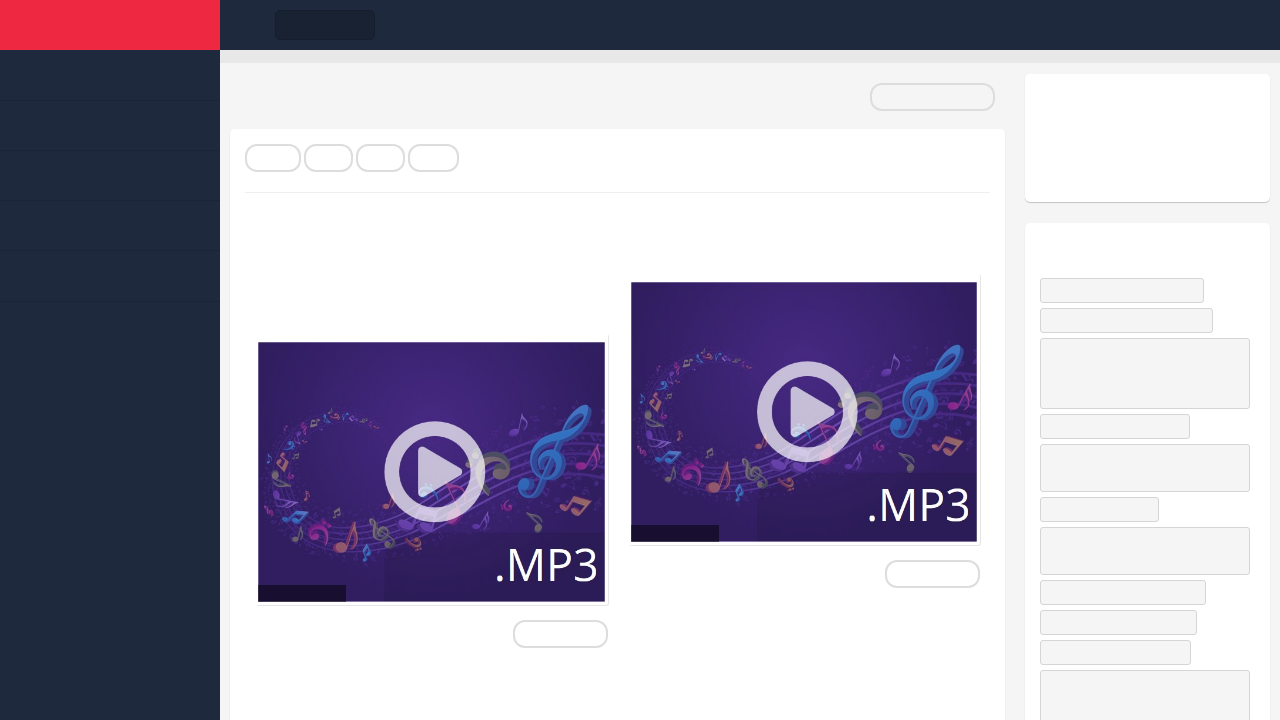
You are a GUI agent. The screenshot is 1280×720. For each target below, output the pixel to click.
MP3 (328, 158)
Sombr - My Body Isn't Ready (1131, 320)
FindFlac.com (110, 25)
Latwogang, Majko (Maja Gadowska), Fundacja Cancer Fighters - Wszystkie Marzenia (1144, 373)
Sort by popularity (932, 97)
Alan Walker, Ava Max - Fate (1127, 592)
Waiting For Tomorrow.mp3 (777, 243)
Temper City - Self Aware (1119, 426)
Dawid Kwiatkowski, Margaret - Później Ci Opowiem (1130, 550)
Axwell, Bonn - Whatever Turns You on (1140, 467)
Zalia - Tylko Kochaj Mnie (1120, 652)
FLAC (273, 158)
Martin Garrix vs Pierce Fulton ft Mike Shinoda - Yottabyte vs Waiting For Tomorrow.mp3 (422, 273)
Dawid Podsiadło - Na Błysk (1126, 290)
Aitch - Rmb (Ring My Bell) (1123, 622)
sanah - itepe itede (1104, 509)
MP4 (380, 158)
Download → (560, 634)
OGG (433, 158)
